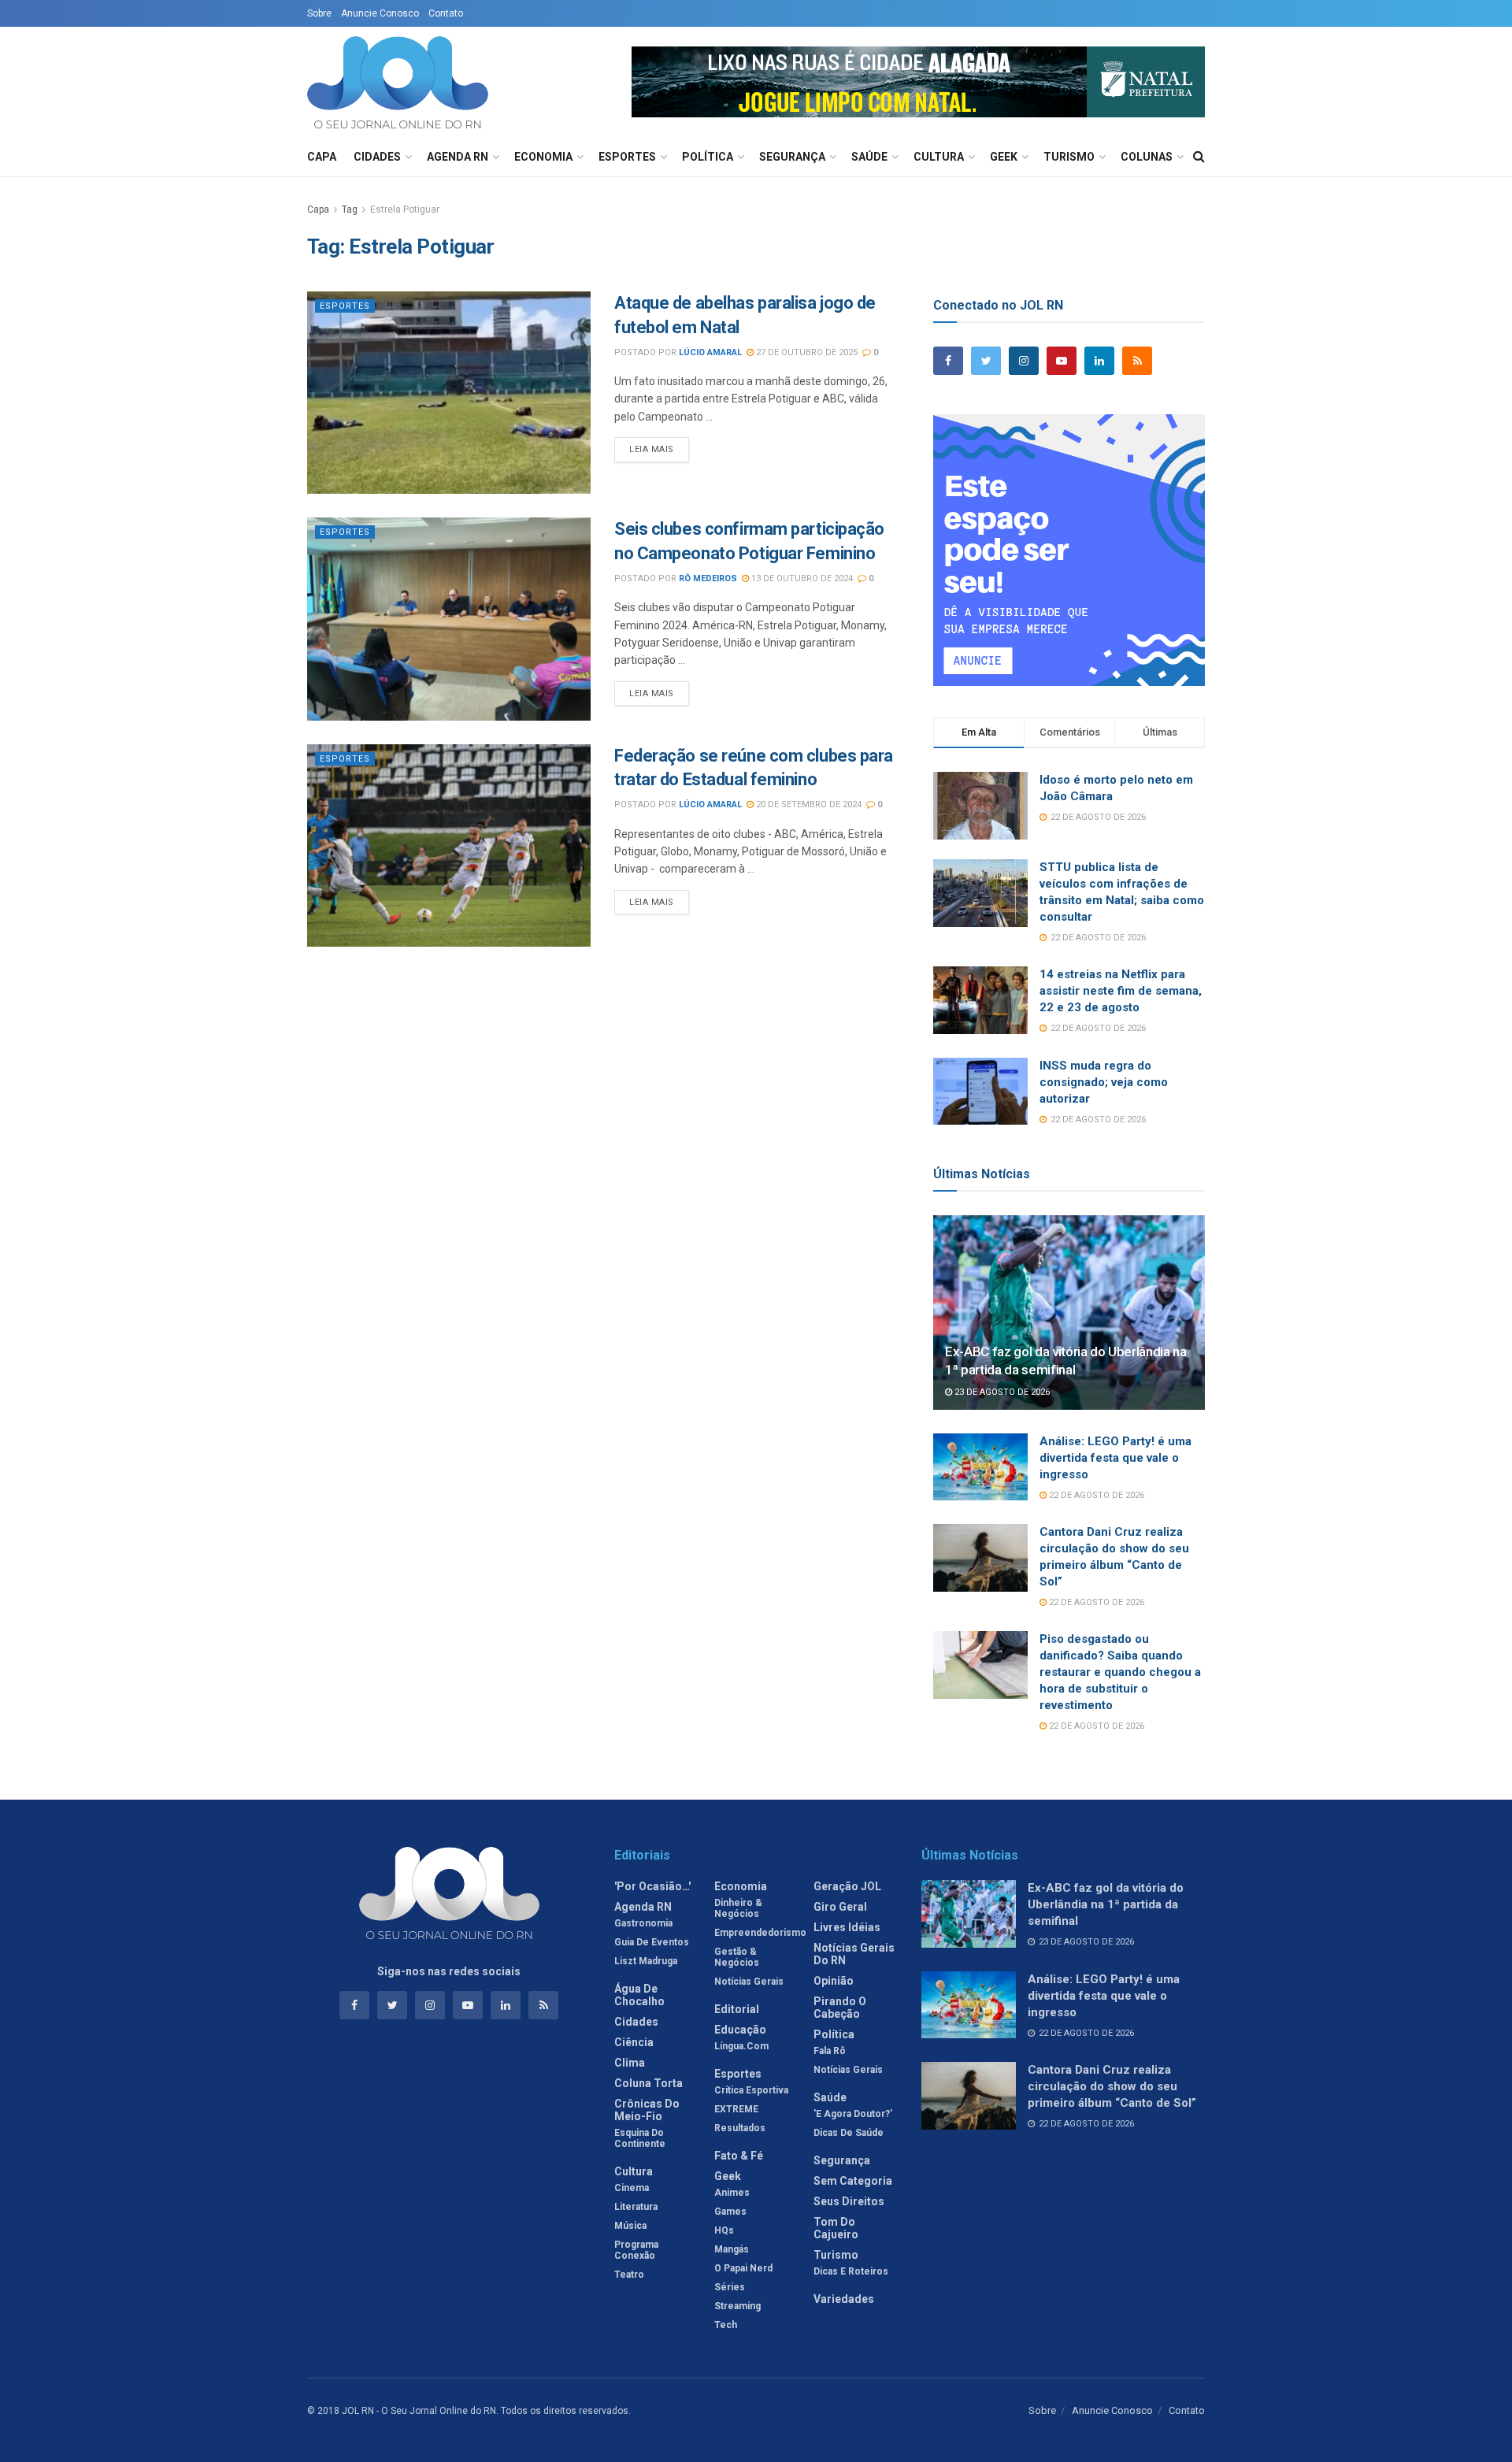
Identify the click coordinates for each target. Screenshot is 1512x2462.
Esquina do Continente (640, 2138)
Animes (732, 2193)
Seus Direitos (849, 2201)
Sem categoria (853, 2181)
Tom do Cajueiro (836, 2228)
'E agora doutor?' (853, 2114)
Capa (322, 157)
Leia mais (652, 449)
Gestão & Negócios (737, 1957)
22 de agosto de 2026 (1095, 1495)
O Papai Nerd (743, 2268)
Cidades (377, 157)
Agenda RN (458, 157)
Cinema (632, 2188)
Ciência (634, 2042)
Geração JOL (847, 1886)
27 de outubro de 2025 (806, 352)
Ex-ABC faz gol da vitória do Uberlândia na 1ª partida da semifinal (1106, 1904)
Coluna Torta (649, 2083)
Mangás (732, 2249)
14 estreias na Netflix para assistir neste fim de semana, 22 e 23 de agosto (1121, 991)
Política (708, 157)
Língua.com (741, 2046)
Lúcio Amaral (710, 352)
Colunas (1147, 157)
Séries (730, 2287)
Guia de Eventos (652, 1942)
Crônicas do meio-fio (647, 2110)
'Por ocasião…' (652, 1886)
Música (630, 2226)
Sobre (319, 13)
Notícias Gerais (749, 1982)
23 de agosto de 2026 (1001, 1392)
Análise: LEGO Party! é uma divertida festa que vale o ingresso (1115, 1458)
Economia (543, 157)
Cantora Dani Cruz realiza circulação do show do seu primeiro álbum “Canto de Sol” (1112, 2086)
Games (730, 2212)
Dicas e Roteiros (851, 2271)
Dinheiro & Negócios (738, 1908)
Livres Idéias (847, 1927)
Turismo (1069, 157)
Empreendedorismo (760, 1933)
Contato (446, 13)
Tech (726, 2325)
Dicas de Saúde (849, 2133)
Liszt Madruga (646, 1961)
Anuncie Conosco (380, 13)
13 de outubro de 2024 (801, 578)
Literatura (636, 2207)
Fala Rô (830, 2051)
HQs (724, 2230)
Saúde (869, 157)
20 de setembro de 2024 (808, 805)
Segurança (792, 157)
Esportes (627, 157)
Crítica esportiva (751, 2090)
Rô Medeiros (708, 578)
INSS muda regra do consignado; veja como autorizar (1104, 1082)
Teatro (629, 2275)
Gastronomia (643, 1923)
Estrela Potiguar (405, 209)
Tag (350, 209)
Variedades (844, 2299)
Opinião (834, 1981)
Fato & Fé (739, 2156)
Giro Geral (840, 1907)
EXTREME (736, 2109)
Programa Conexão (636, 2250)
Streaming (737, 2306)
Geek (1004, 157)
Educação (740, 2030)
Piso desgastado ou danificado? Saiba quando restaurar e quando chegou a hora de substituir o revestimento (1120, 1672)
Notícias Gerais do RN (854, 1954)
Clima (630, 2063)
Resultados (740, 2128)
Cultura (939, 157)
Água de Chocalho (639, 1995)
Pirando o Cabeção (840, 2008)
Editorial (737, 2009)
